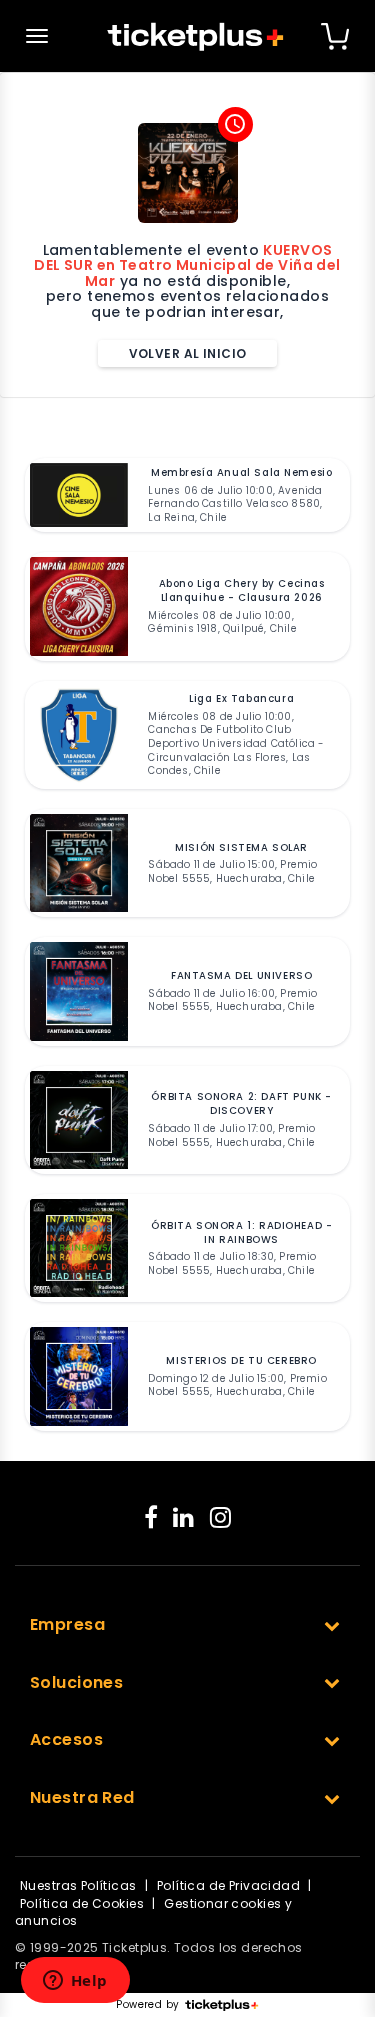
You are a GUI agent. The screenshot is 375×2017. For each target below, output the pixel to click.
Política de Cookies (82, 1903)
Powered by (147, 2005)
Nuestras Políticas (78, 1885)
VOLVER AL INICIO (188, 353)
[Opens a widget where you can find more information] (75, 1982)
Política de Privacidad (228, 1885)
